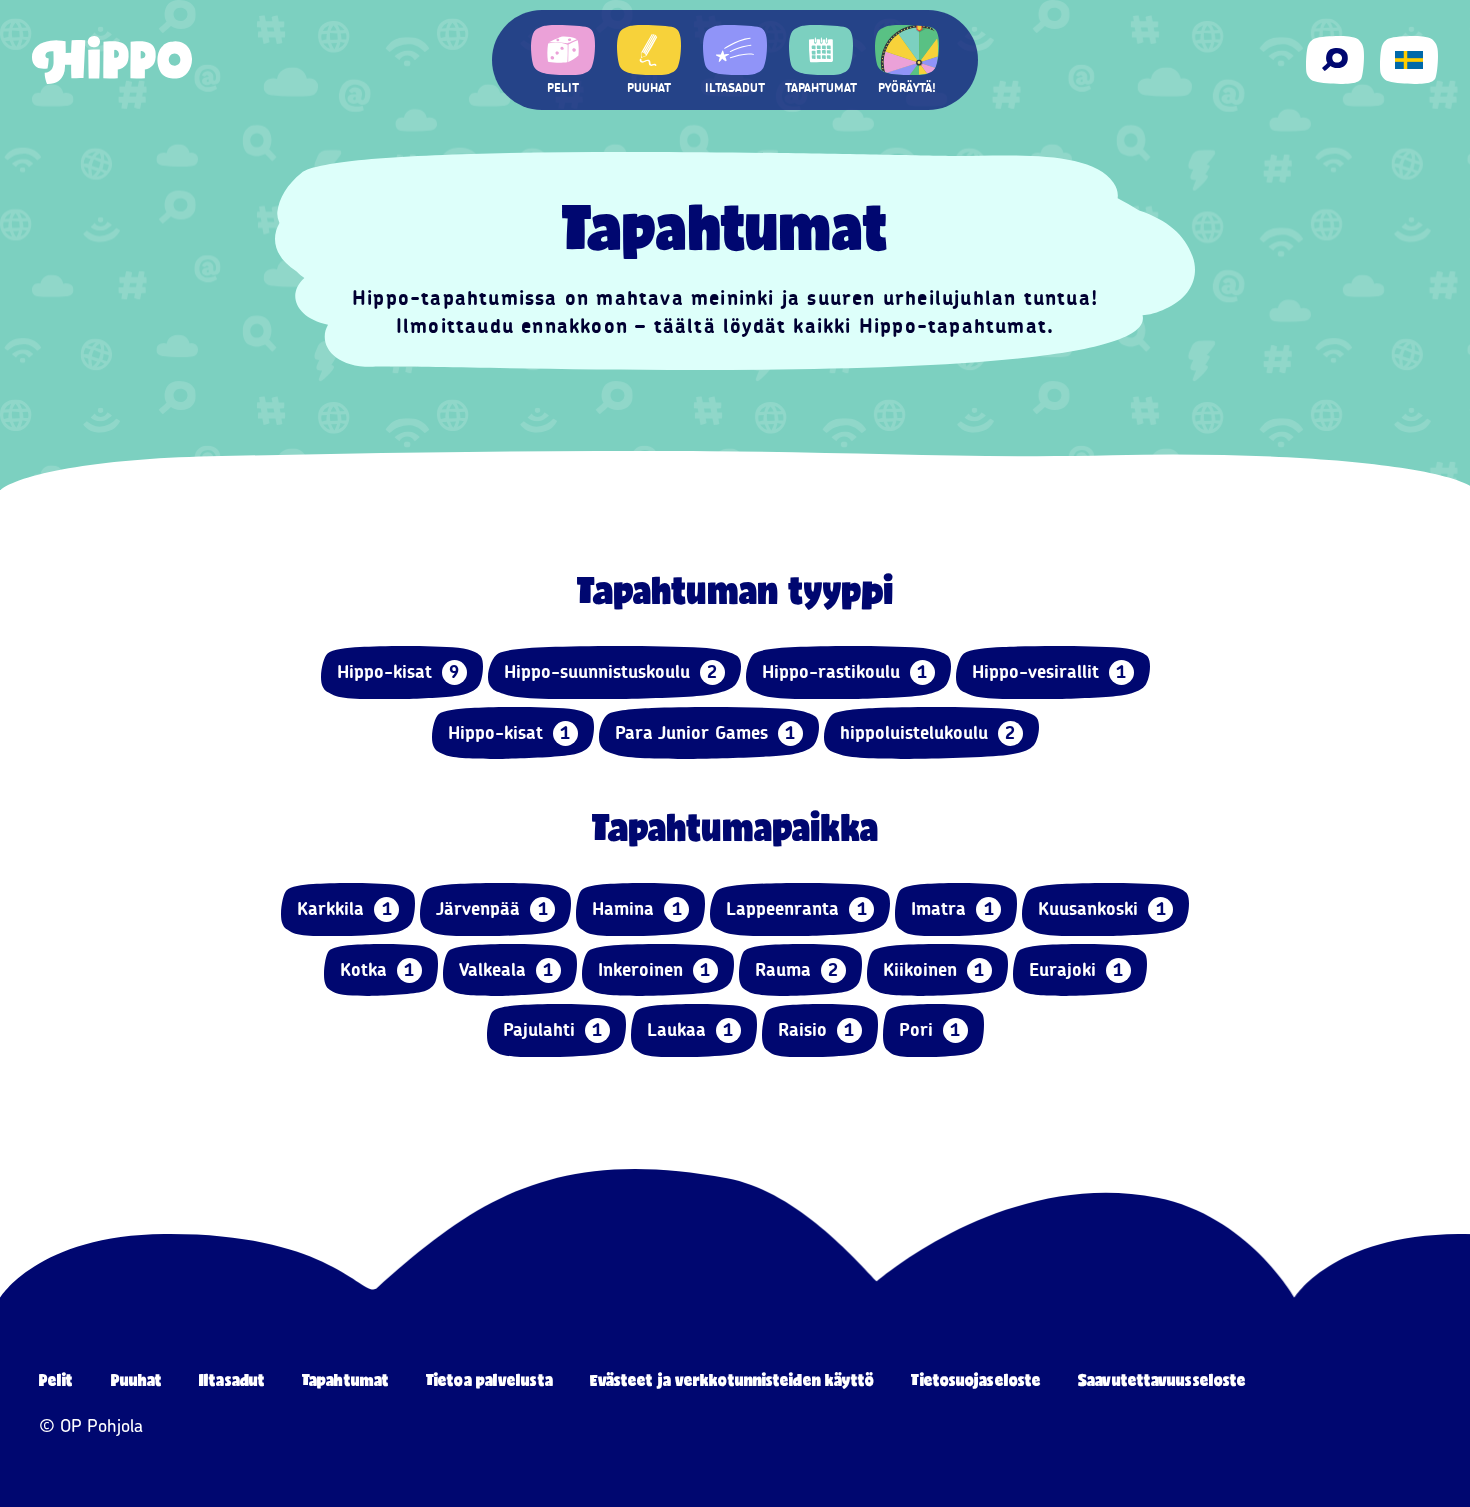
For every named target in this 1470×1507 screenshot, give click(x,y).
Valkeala (506, 970)
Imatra (952, 909)
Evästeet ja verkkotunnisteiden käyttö (732, 1379)
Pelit (56, 1379)
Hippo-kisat (398, 672)
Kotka (377, 970)
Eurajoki (1076, 970)
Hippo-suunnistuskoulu (611, 672)
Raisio (816, 1030)
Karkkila (344, 909)
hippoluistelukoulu (928, 733)
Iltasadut (232, 1379)
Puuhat (137, 1379)
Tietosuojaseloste (976, 1379)
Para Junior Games (705, 733)
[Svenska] (1409, 60)
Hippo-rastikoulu (845, 672)
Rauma (797, 970)
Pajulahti (553, 1030)
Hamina (637, 909)
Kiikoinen (934, 970)
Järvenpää (492, 909)
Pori (930, 1030)
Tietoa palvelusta (489, 1379)
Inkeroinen (654, 970)
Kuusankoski (1102, 909)
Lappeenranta (796, 909)
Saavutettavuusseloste (1162, 1379)
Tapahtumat (345, 1379)
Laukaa (690, 1030)
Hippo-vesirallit (1049, 672)
